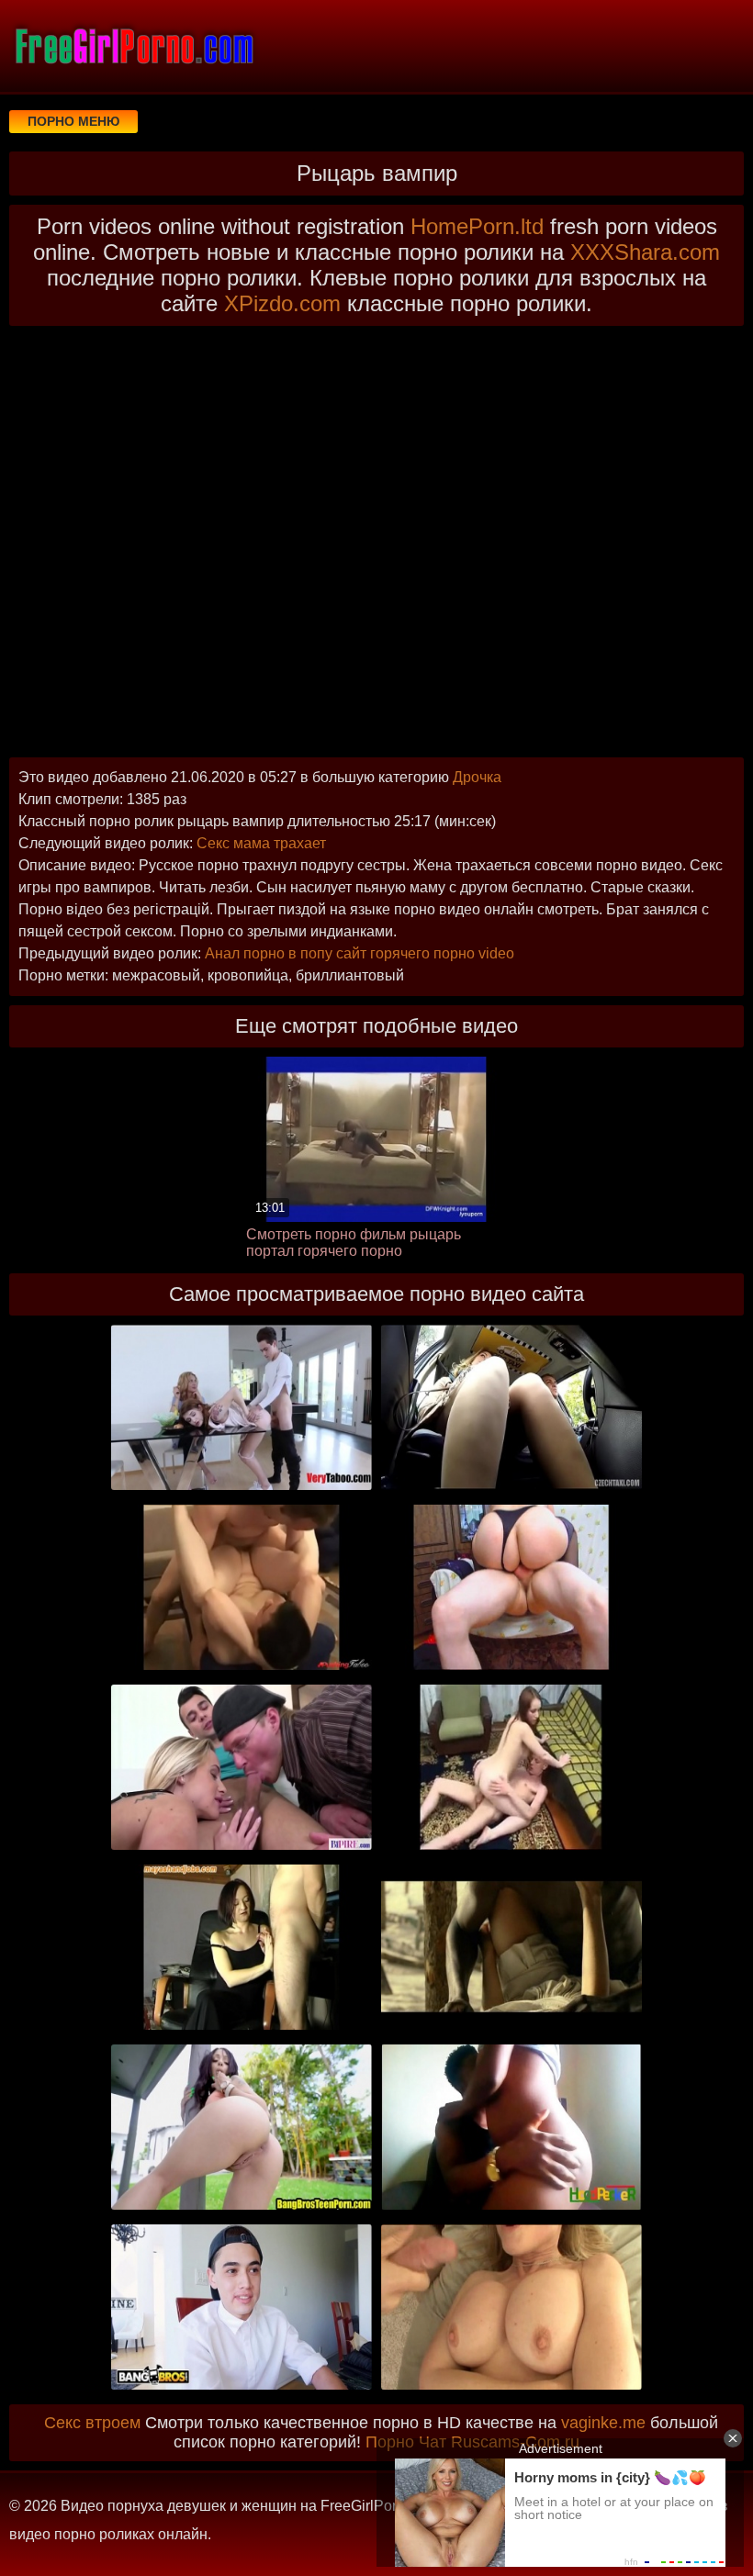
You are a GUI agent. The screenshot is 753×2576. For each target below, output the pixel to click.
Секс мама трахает (261, 843)
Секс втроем (92, 2423)
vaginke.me (603, 2423)
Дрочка (477, 777)
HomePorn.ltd (477, 226)
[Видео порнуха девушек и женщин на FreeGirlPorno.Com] (133, 46)
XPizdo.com (282, 303)
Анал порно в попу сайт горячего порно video (360, 953)
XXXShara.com (645, 252)
